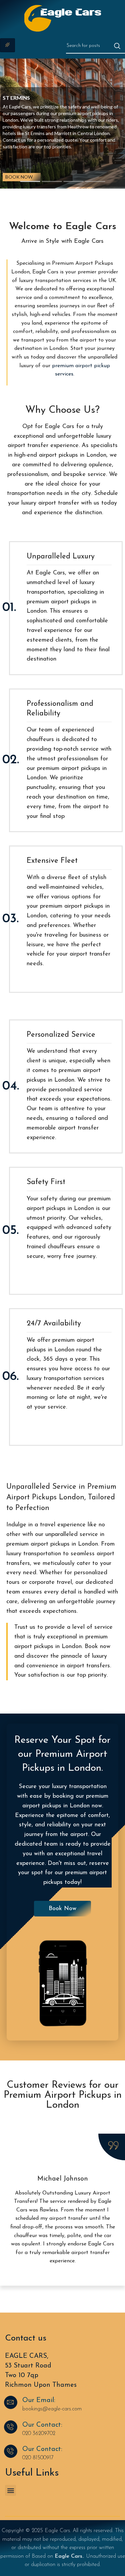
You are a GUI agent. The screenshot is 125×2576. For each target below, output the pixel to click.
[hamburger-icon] (7, 45)
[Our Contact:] (11, 2427)
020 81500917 (38, 2458)
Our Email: (39, 2400)
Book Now (19, 177)
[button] (10, 2490)
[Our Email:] (11, 2402)
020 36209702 (39, 2434)
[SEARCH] (117, 46)
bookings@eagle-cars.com (52, 2409)
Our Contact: (42, 2425)
